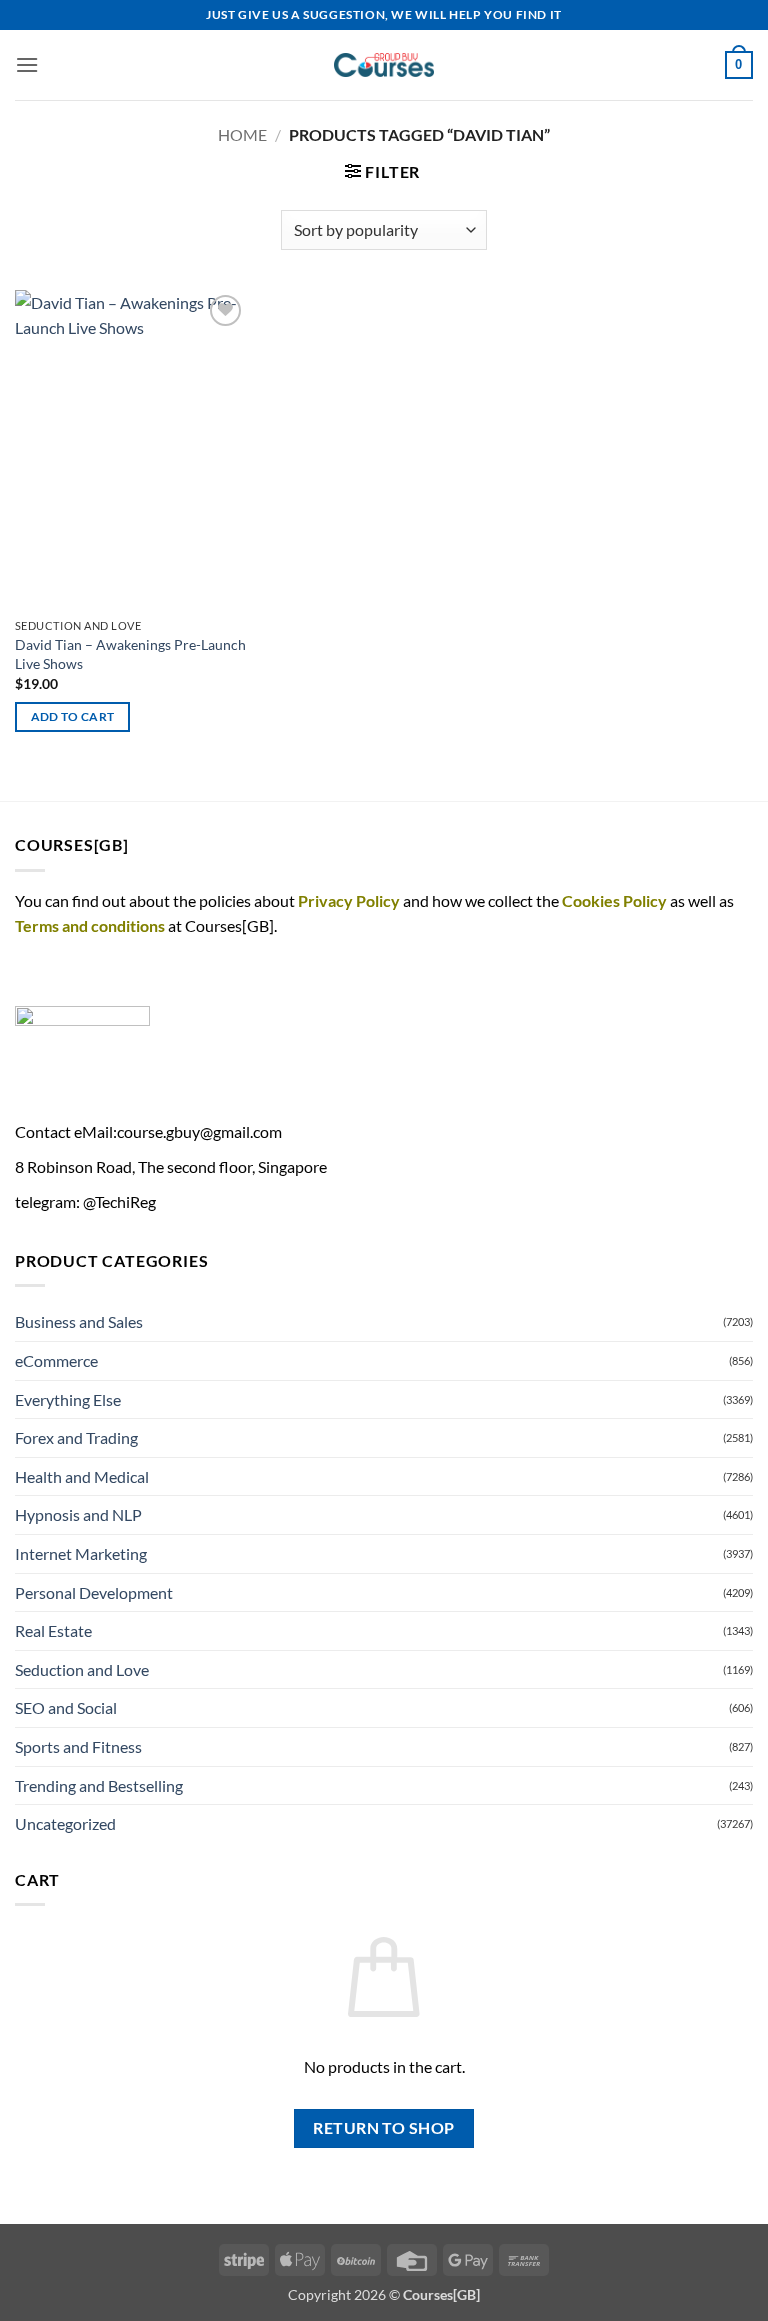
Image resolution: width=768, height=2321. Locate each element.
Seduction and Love (82, 1669)
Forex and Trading (76, 1437)
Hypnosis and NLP (78, 1514)
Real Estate (53, 1630)
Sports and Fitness (78, 1746)
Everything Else (68, 1399)
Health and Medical (82, 1476)
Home (242, 134)
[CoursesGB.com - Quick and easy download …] (384, 65)
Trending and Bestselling (99, 1785)
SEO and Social (66, 1707)
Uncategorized (65, 1823)
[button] (27, 64)
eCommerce (56, 1360)
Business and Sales (79, 1321)
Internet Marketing (81, 1553)
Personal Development (94, 1592)
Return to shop (384, 2128)
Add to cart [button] (73, 716)
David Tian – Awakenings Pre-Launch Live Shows (130, 654)
